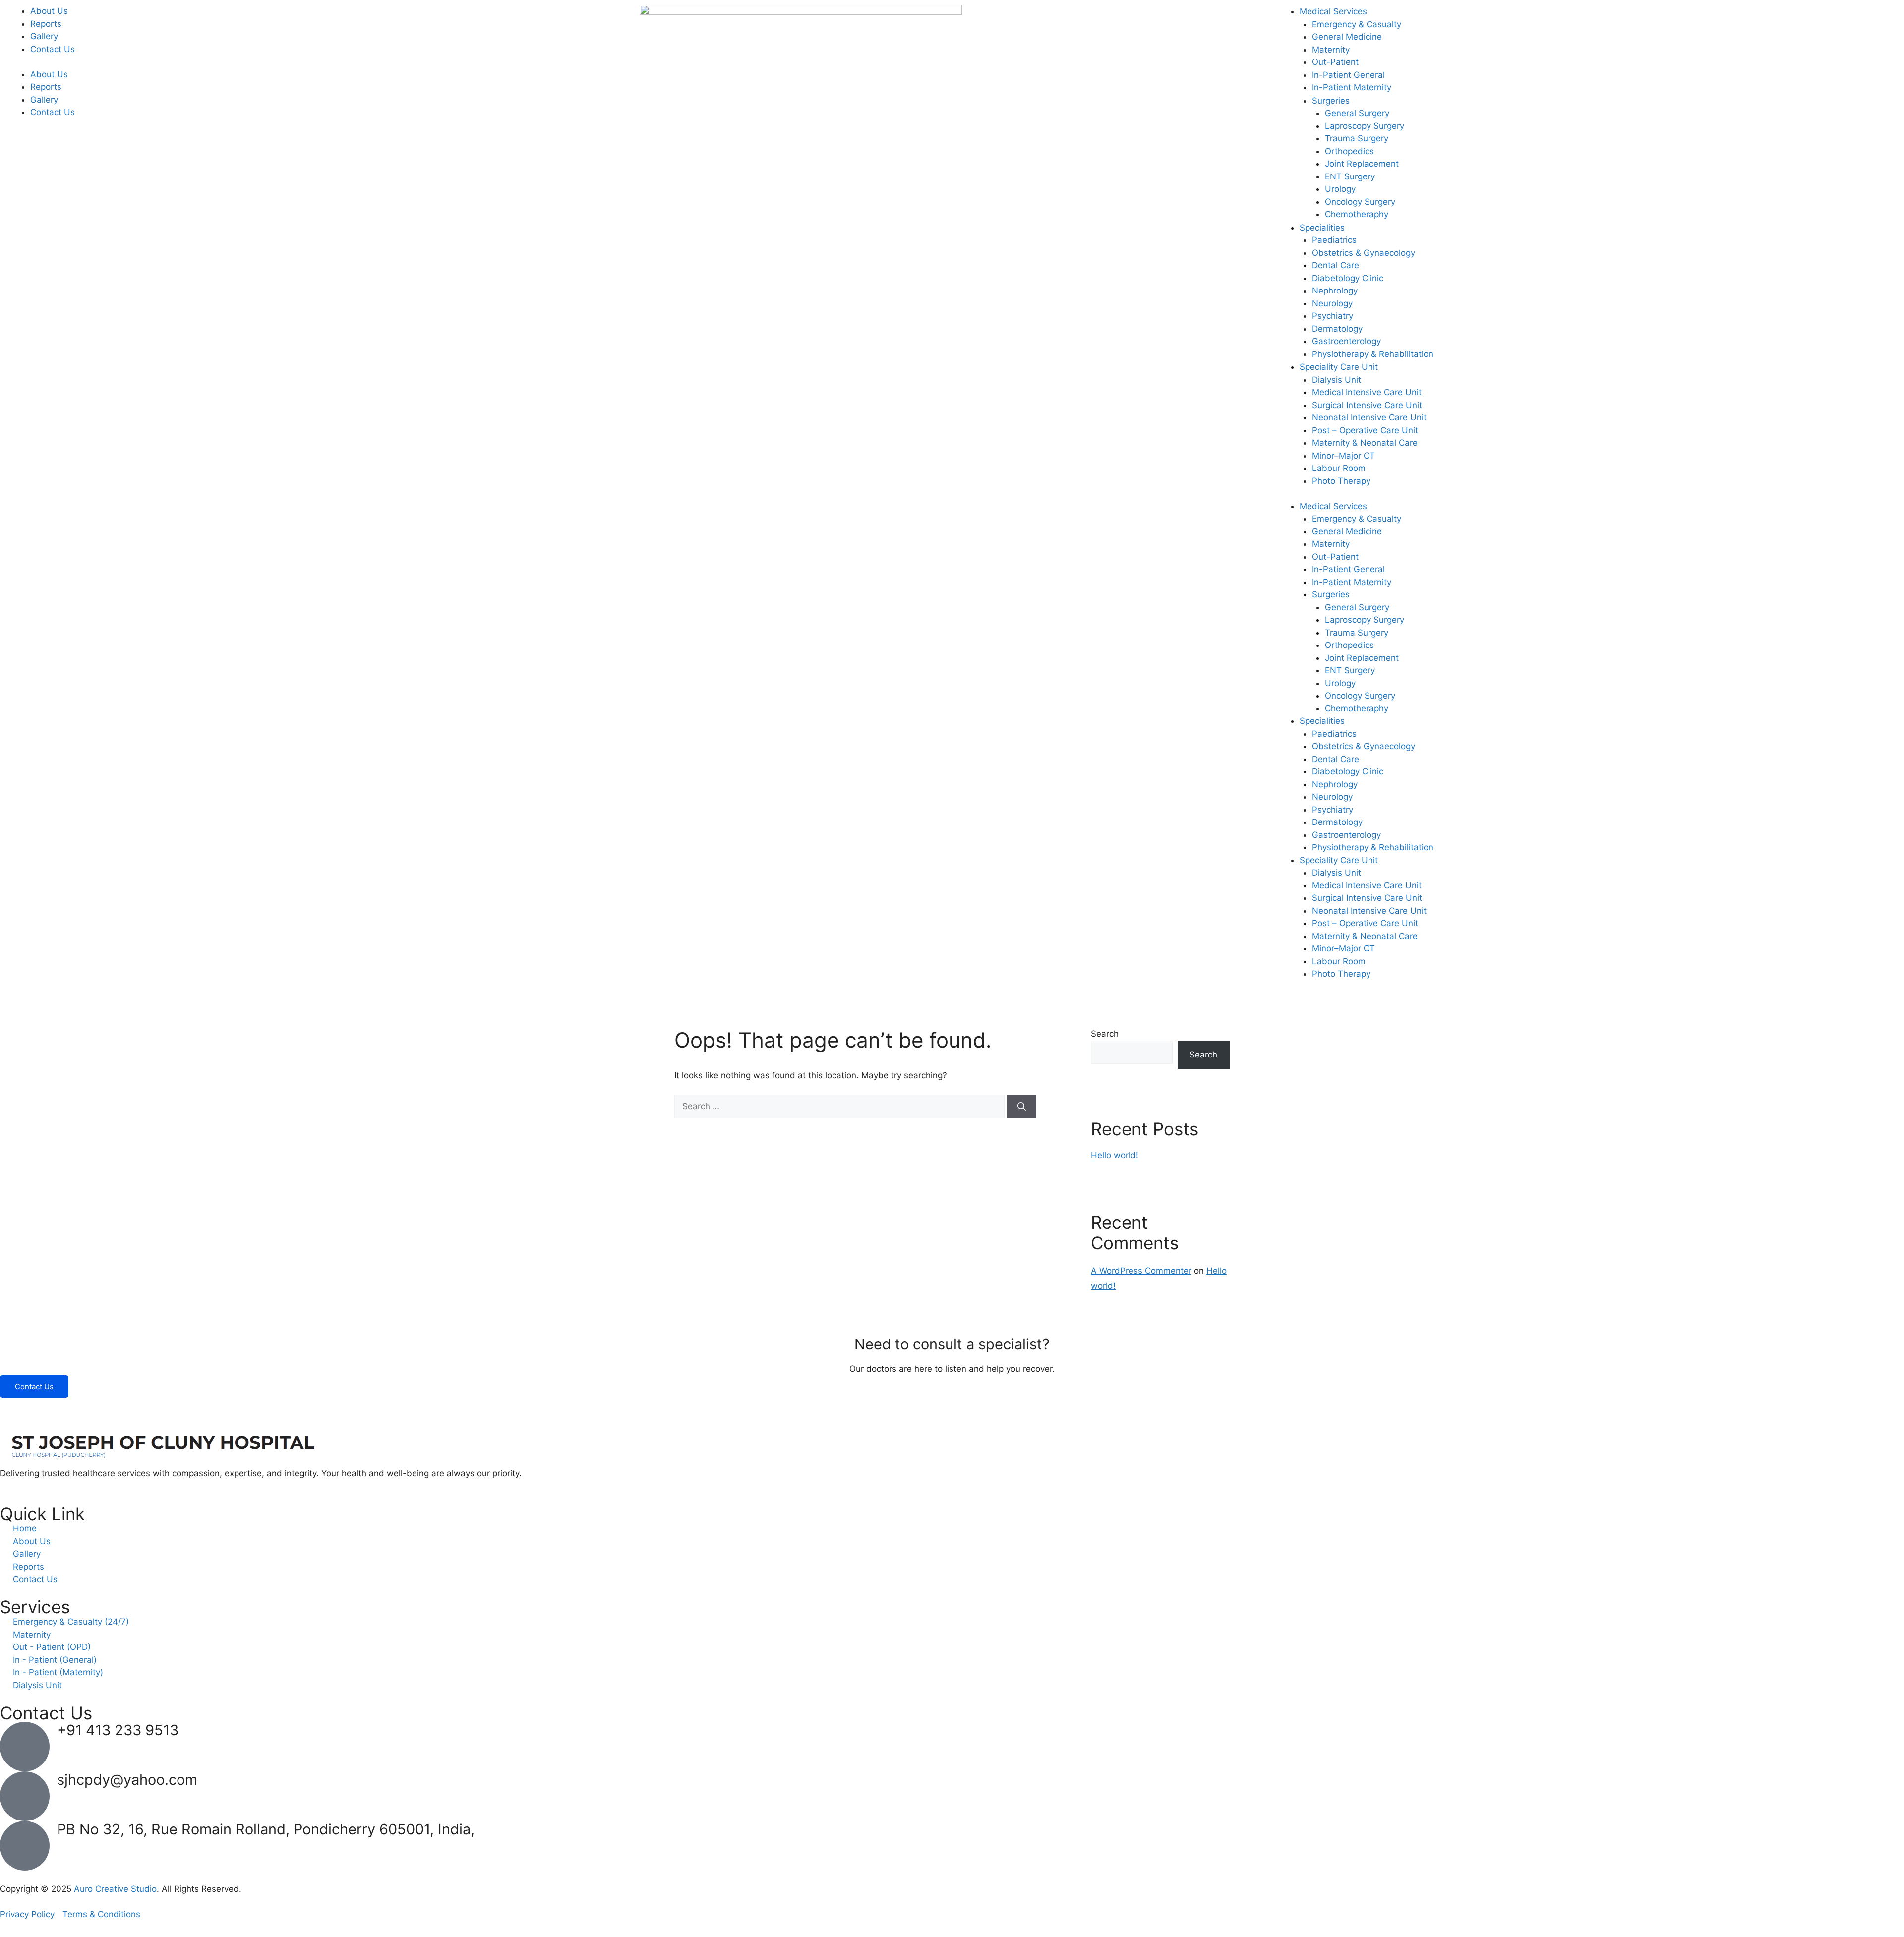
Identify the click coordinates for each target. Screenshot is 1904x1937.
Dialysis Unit (1337, 380)
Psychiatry (1333, 316)
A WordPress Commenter (1141, 1271)
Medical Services (1333, 11)
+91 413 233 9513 (118, 1730)
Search (1105, 1034)
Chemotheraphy (1357, 214)
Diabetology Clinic (1348, 278)
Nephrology (1335, 291)
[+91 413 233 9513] (25, 1747)
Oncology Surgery (1360, 202)
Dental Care (1336, 265)
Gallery (44, 36)
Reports (46, 24)
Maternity (1331, 50)
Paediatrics (1334, 240)
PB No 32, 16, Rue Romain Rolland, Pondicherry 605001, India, (266, 1829)
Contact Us (53, 49)
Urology (1340, 189)
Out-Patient (1335, 62)
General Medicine (1347, 37)
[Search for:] (841, 1106)
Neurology (1332, 303)
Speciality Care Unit (1339, 367)
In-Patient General (1348, 75)
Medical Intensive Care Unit (1367, 392)
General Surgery (1357, 113)
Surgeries (1331, 101)
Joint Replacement (1362, 164)
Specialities (1322, 228)
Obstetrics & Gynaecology (1364, 253)
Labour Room (1339, 468)
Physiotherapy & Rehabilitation (1373, 354)
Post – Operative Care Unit (1365, 430)
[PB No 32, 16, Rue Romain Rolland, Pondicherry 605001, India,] (25, 1846)
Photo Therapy (1341, 481)
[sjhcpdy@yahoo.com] (25, 1796)
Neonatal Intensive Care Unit (1369, 417)
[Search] (1022, 1107)
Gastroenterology (1346, 341)
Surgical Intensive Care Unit (1367, 405)
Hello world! (1115, 1155)
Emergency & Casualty (1357, 24)
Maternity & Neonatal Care (1365, 443)
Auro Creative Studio (115, 1889)
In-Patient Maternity (1352, 87)
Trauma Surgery (1357, 138)
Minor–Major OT (1343, 456)
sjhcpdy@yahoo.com (127, 1780)
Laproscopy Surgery (1365, 126)
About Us (49, 11)
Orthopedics (1349, 151)
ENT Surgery (1350, 176)
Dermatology (1337, 329)
